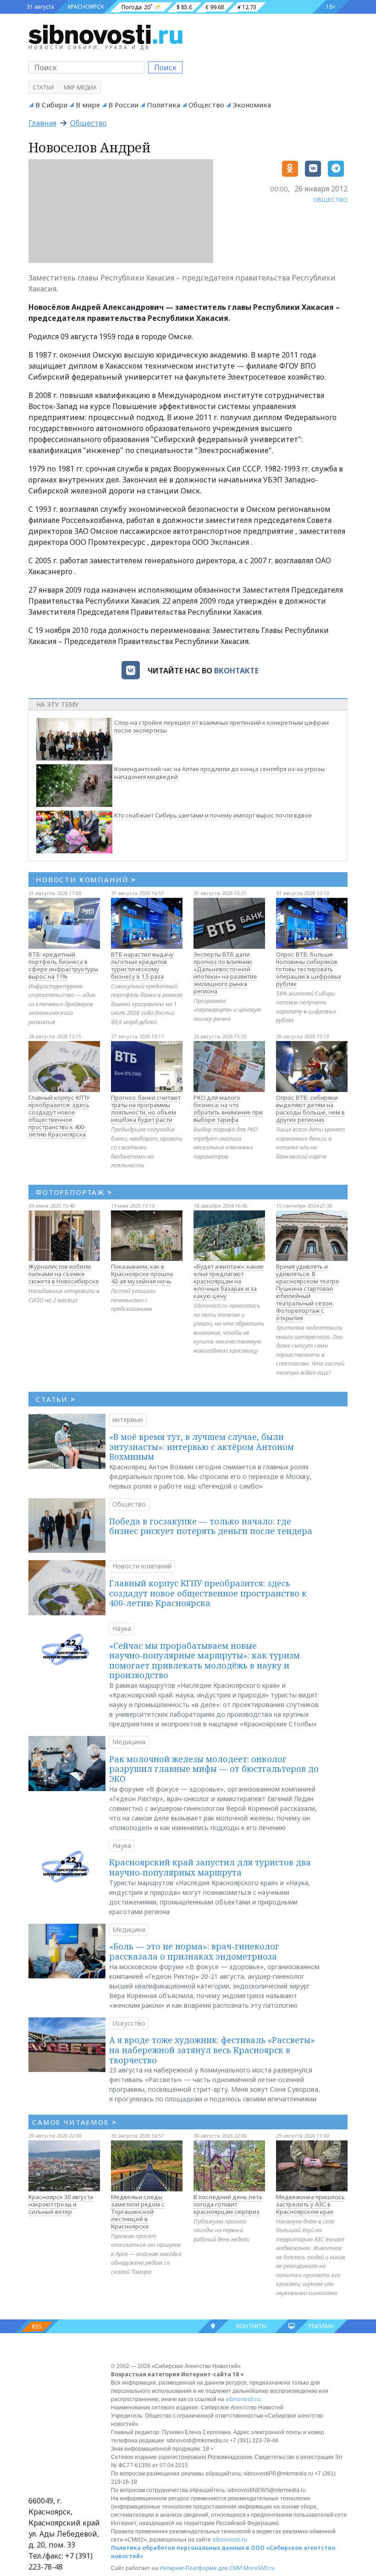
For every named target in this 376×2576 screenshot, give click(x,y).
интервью (128, 1420)
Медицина (129, 1742)
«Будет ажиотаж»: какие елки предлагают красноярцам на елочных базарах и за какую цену (229, 1281)
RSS (37, 2327)
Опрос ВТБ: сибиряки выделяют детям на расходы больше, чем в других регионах (310, 1109)
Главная (42, 123)
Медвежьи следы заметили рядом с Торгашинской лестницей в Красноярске (138, 2212)
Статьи (43, 87)
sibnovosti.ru (243, 2399)
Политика (163, 105)
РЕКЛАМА (321, 2326)
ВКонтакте (236, 671)
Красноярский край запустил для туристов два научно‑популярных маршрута (210, 1867)
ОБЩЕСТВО (330, 200)
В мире (88, 105)
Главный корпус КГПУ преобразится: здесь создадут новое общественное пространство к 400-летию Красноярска (59, 1116)
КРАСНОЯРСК (86, 7)
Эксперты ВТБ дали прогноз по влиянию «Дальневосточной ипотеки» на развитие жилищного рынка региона (225, 973)
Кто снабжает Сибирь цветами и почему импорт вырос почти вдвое (213, 815)
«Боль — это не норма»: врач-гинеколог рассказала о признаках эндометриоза (194, 1951)
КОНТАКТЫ (251, 2326)
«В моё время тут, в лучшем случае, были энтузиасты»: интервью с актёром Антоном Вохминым (202, 1447)
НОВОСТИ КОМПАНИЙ (86, 879)
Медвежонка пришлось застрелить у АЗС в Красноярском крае (310, 2204)
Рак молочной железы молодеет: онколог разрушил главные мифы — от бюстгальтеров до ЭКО (214, 1769)
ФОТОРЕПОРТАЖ (74, 1192)
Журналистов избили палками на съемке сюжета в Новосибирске (64, 1274)
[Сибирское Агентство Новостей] (105, 34)
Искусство (129, 2023)
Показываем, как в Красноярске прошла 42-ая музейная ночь (142, 1274)
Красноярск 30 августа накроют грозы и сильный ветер (61, 2204)
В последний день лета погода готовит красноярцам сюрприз (228, 2204)
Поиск (165, 67)
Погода (132, 7)
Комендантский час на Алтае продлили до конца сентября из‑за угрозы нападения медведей (219, 773)
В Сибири (51, 105)
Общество (206, 105)
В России (123, 105)
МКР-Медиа (80, 87)
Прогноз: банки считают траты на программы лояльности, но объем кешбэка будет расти (146, 1109)
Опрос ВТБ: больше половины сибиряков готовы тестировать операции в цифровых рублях (309, 969)
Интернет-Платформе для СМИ (201, 2568)
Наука (122, 1628)
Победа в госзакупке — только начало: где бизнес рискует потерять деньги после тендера (211, 1526)
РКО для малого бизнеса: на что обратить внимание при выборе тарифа (228, 1109)
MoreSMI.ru (259, 2568)
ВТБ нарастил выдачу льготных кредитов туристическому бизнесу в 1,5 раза (142, 965)
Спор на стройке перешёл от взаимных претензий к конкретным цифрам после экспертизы (221, 726)
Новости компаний (142, 1566)
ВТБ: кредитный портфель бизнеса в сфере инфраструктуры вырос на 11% (63, 965)
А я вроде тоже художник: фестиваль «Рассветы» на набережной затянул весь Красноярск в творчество (212, 2050)
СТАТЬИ (56, 1399)
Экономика (252, 105)
